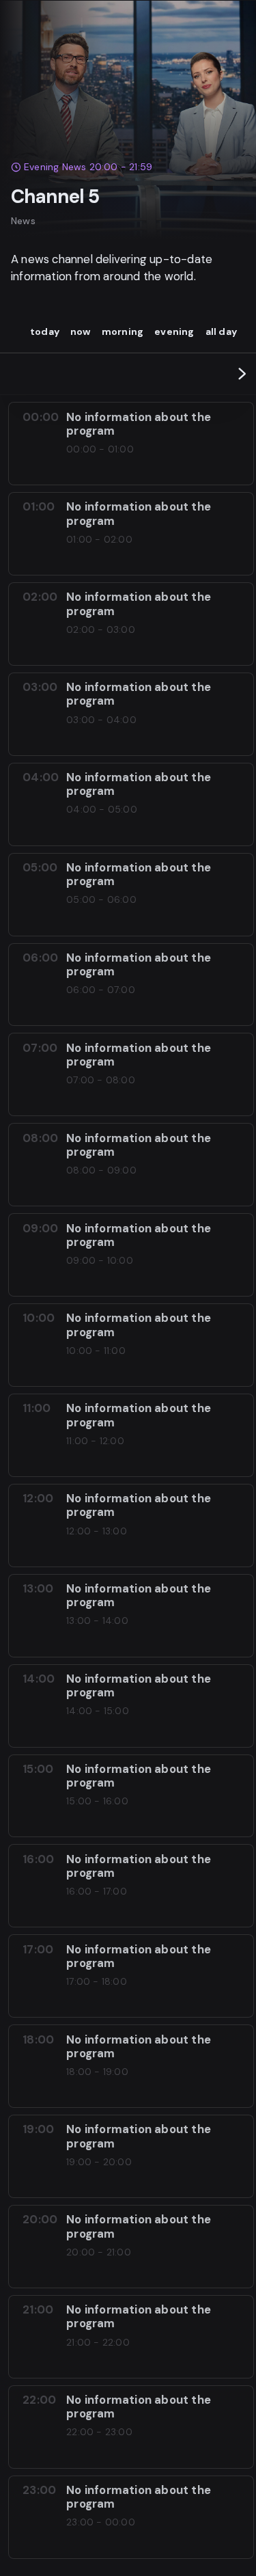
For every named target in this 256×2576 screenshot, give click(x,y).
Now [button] (81, 331)
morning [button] (123, 331)
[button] (242, 374)
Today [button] (45, 331)
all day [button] (221, 331)
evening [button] (174, 331)
